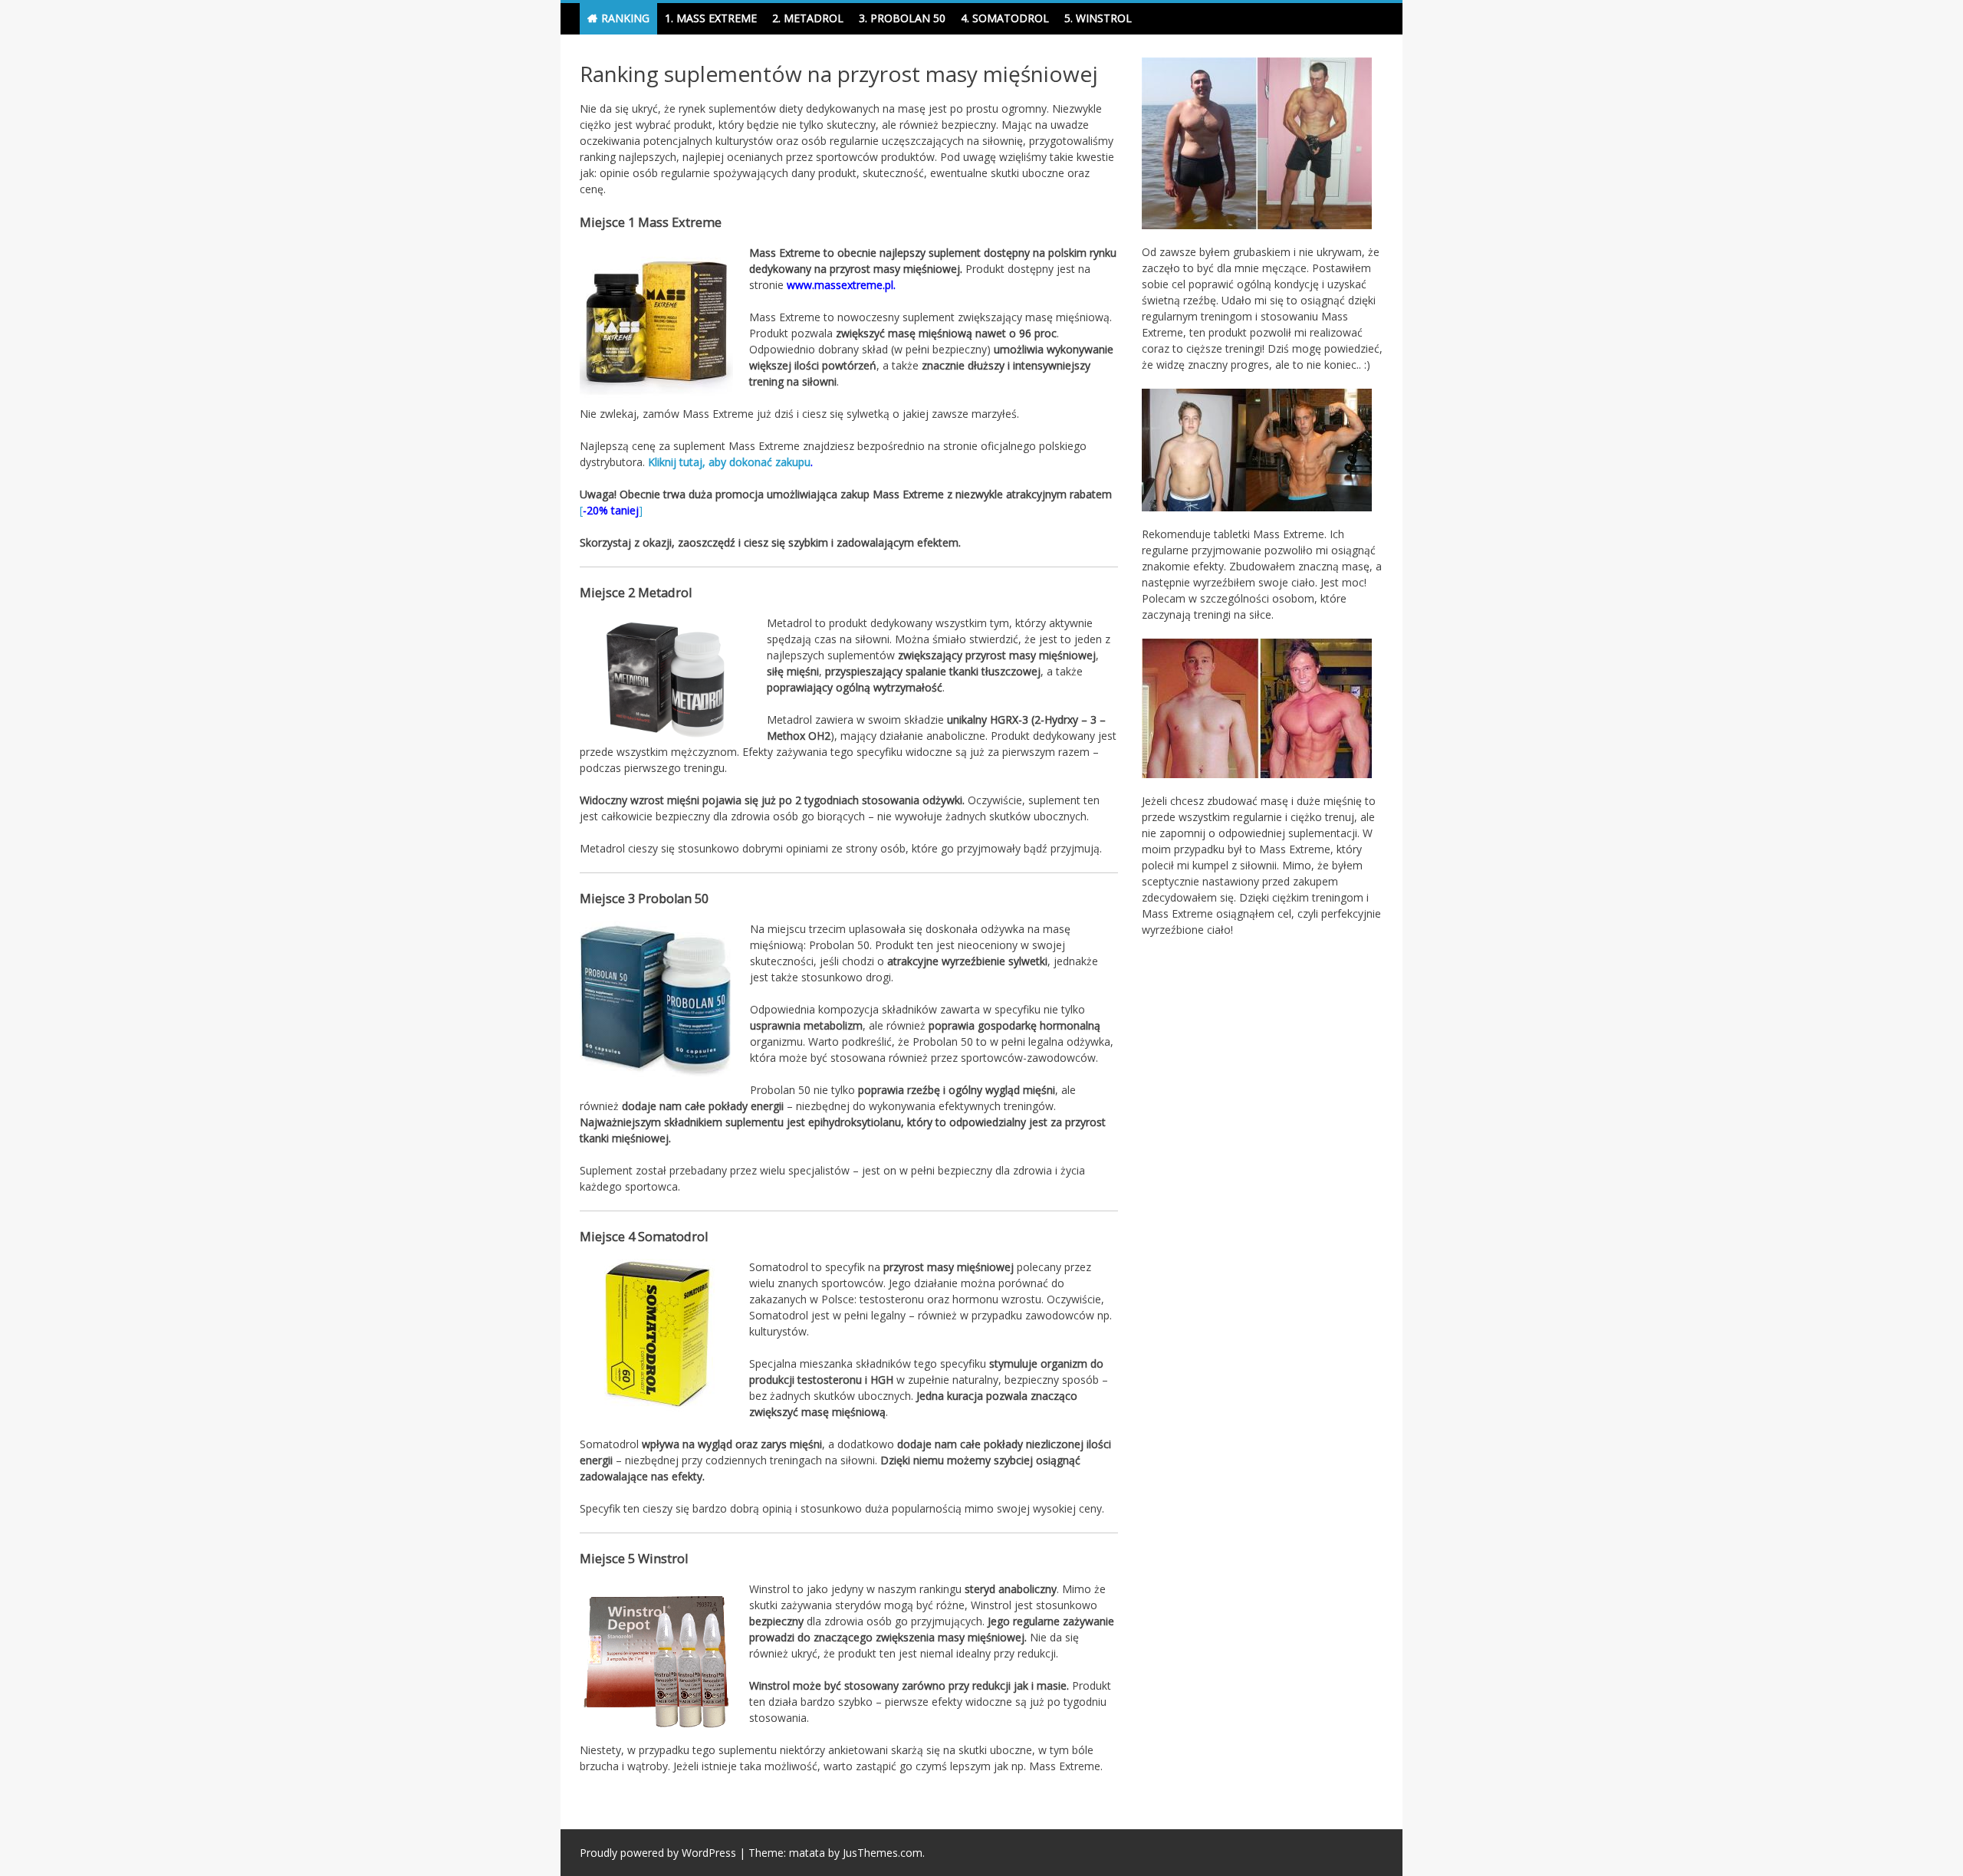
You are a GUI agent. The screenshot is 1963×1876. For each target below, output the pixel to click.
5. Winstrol (1098, 18)
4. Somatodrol (1005, 18)
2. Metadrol (808, 18)
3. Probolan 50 (902, 18)
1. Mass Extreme (711, 18)
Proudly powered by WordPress (658, 1853)
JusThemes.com (883, 1853)
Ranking (625, 18)
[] (611, 510)
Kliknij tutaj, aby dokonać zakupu (729, 462)
